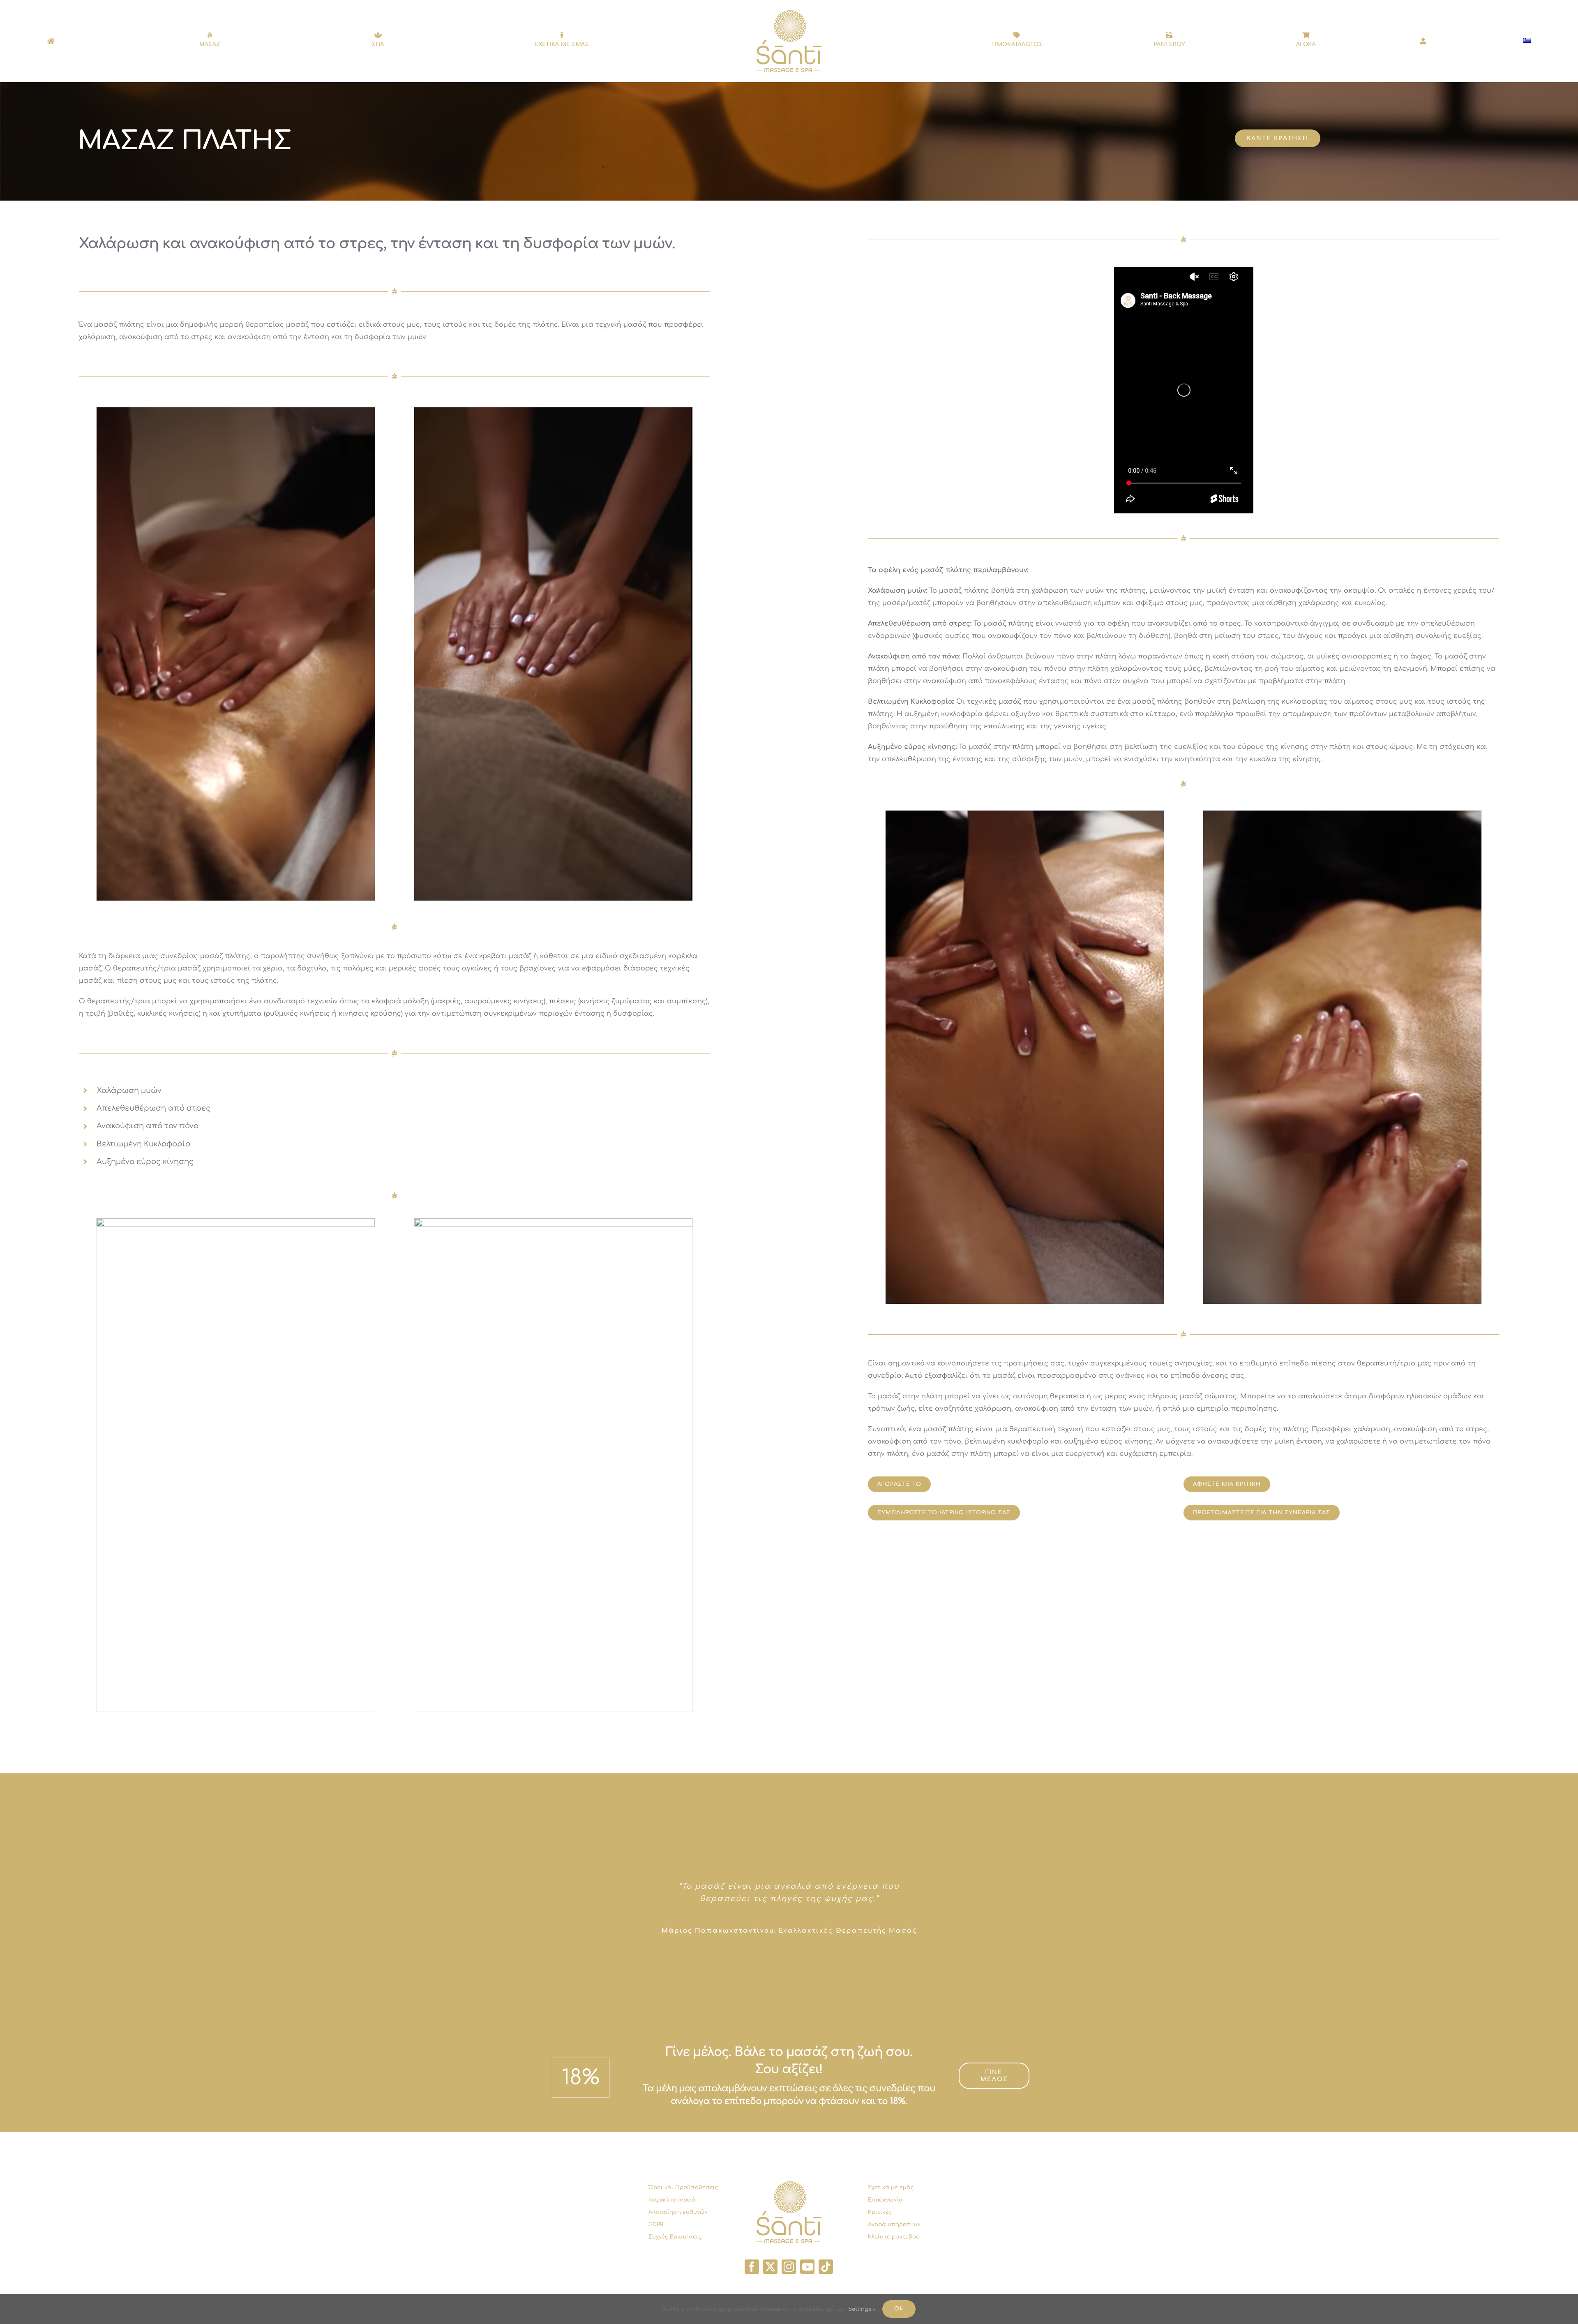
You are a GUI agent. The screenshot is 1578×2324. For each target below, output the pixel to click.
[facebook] (752, 2267)
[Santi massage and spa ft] (789, 14)
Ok (899, 2309)
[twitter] (770, 2267)
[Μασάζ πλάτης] (236, 654)
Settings (861, 2309)
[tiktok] (826, 2267)
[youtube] (807, 2267)
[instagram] (789, 2267)
